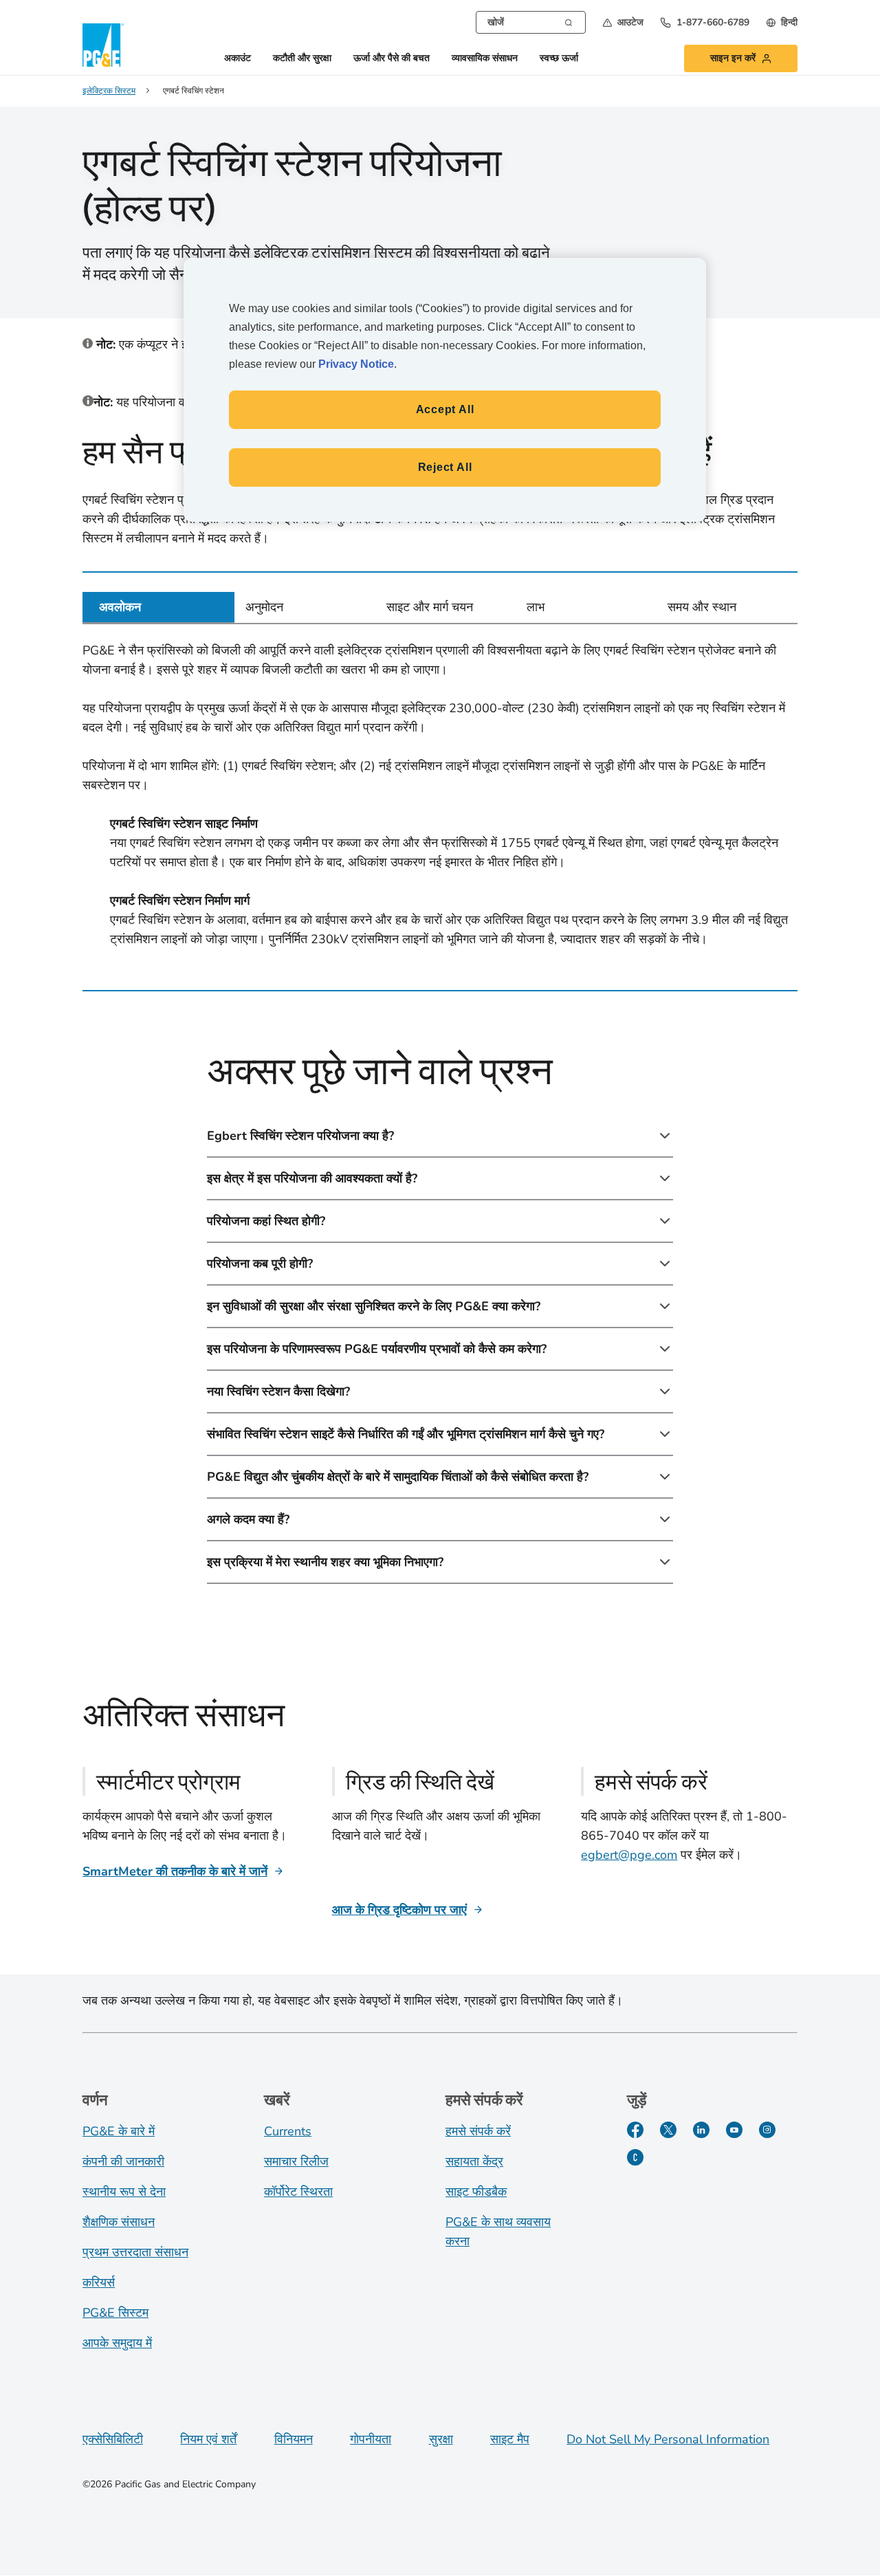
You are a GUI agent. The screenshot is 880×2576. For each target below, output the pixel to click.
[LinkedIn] (701, 2130)
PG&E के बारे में (119, 2131)
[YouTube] (734, 2130)
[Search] (569, 21)
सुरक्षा (441, 2439)
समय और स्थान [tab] (702, 607)
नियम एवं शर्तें (208, 2439)
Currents (288, 2131)
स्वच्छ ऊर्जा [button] (559, 59)
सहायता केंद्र (474, 2161)
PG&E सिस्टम (115, 2313)
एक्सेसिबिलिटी (113, 2439)
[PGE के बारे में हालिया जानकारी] (635, 2157)
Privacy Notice (356, 364)
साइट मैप (510, 2439)
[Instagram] (767, 2130)
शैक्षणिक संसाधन (119, 2222)
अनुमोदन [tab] (264, 607)
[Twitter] (668, 2130)
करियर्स (99, 2282)
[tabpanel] (440, 797)
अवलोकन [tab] (120, 607)
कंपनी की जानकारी (123, 2161)
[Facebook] (635, 2130)
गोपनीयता (371, 2439)
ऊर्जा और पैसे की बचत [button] (392, 59)
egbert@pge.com (629, 1855)
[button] (623, 22)
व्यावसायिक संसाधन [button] (485, 59)
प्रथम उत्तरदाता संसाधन (135, 2252)
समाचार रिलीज (296, 2161)
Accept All (445, 409)
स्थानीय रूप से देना (124, 2192)
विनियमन (294, 2439)
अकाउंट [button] (238, 59)
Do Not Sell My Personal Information (668, 2439)
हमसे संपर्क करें (478, 2131)
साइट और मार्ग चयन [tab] (430, 607)
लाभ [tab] (536, 607)
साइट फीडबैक (476, 2192)
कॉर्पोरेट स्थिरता (298, 2192)
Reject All (445, 467)
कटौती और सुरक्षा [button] (302, 59)
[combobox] (531, 22)
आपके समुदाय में (117, 2343)
